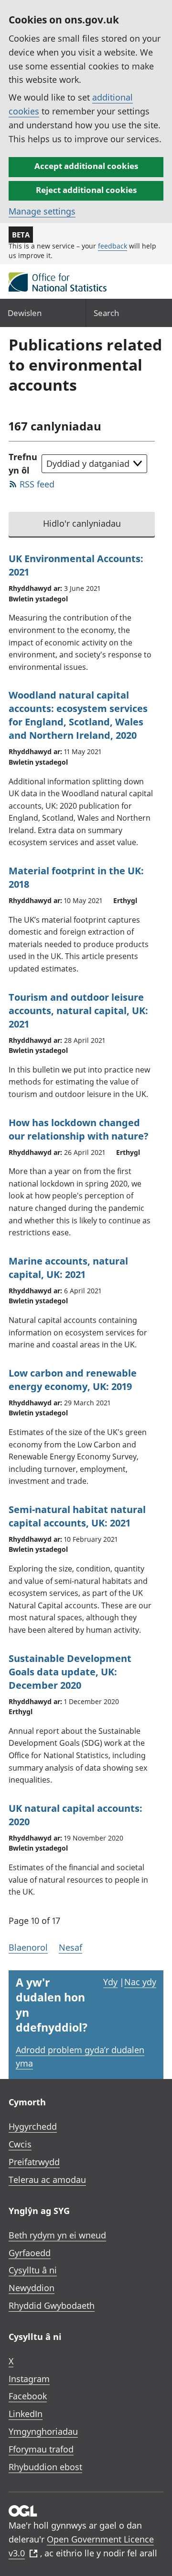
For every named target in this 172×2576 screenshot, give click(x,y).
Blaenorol (28, 1947)
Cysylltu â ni (33, 2270)
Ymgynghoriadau (43, 2431)
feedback (113, 246)
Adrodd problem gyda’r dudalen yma (80, 2057)
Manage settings (42, 211)
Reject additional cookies (86, 190)
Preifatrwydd (34, 2162)
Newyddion (32, 2288)
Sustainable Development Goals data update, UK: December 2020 (70, 1672)
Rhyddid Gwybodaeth (52, 2305)
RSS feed (37, 484)
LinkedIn (26, 2414)
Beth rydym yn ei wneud (57, 2235)
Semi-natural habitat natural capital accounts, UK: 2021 (77, 1516)
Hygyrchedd (33, 2126)
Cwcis (20, 2144)
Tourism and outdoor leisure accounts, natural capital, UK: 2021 (78, 1011)
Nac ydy (140, 1982)
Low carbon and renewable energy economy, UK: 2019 (73, 1380)
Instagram (29, 2379)
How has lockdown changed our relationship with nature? (79, 1129)
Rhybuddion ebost (45, 2467)
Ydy (110, 1982)
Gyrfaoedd (30, 2253)
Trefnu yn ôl (23, 464)
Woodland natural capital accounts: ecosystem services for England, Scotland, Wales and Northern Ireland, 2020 (78, 715)
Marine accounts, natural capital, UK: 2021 (68, 1268)
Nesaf (70, 1947)
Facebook (28, 2396)
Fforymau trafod (41, 2449)
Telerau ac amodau (47, 2180)
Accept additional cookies (86, 166)
